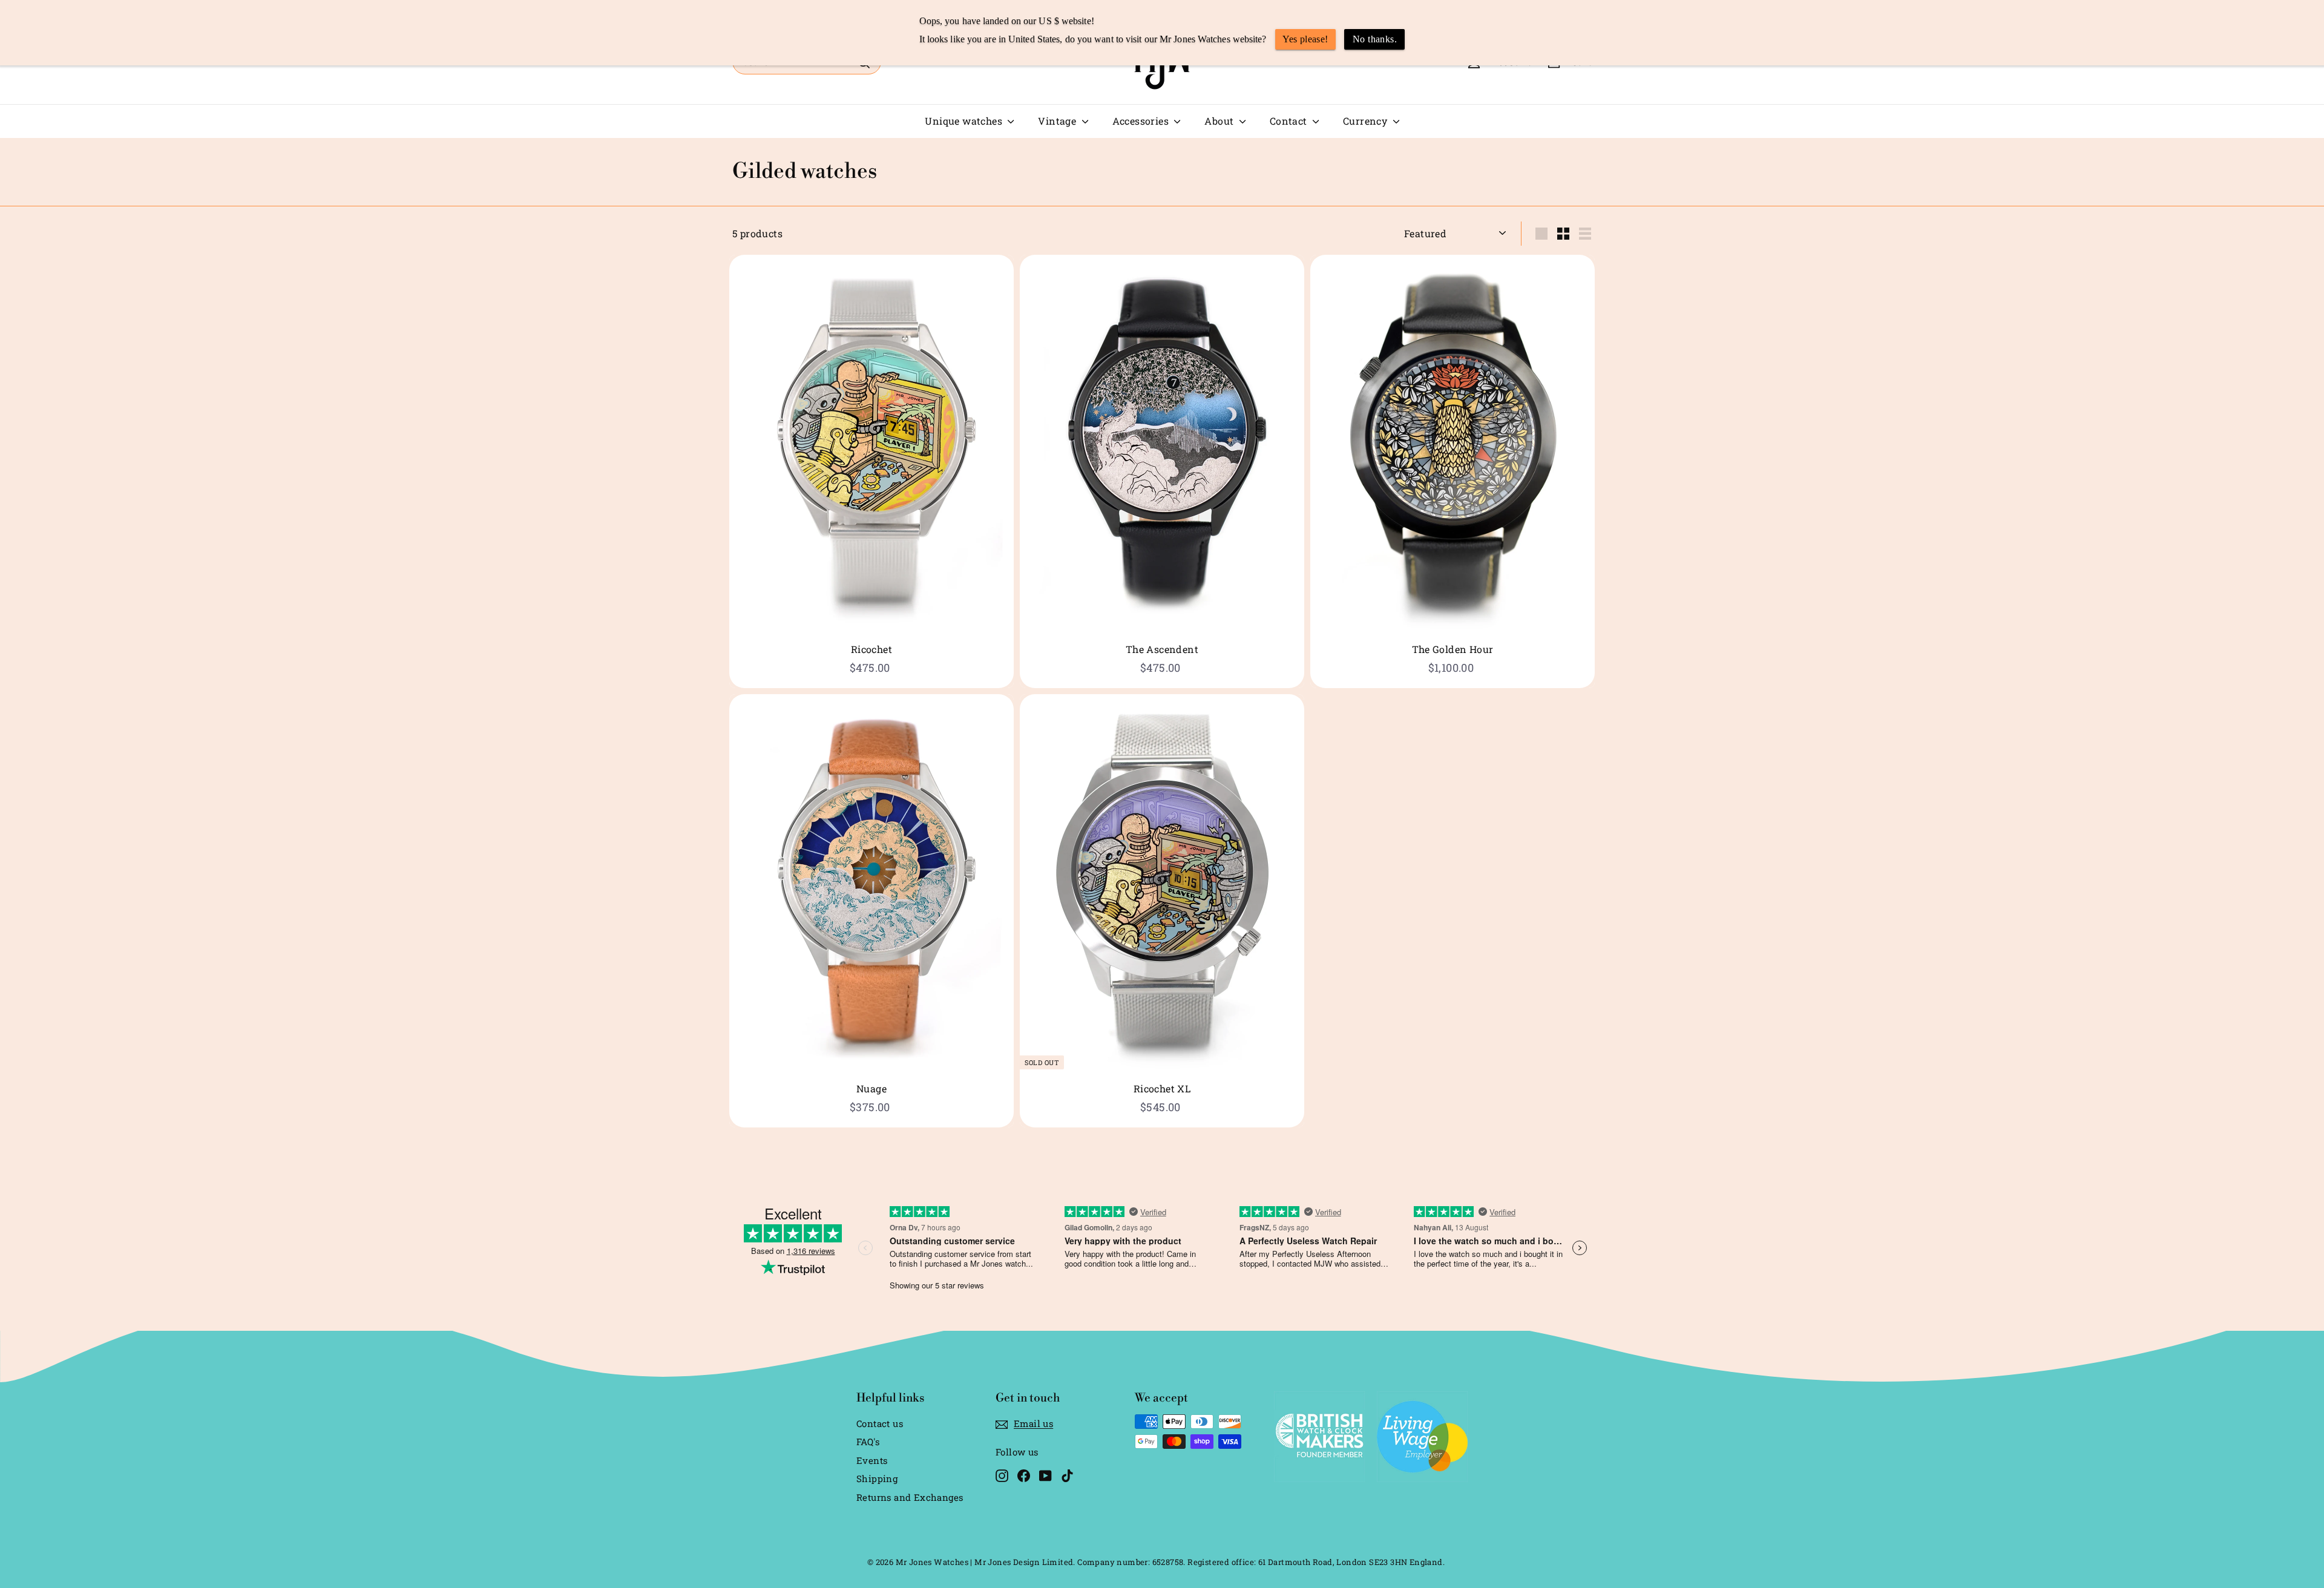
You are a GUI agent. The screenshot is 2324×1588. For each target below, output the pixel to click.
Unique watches (965, 121)
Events (872, 1460)
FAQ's (868, 1442)
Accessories (1142, 121)
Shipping (877, 1478)
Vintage (1058, 121)
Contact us (880, 1423)
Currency (1367, 121)
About (1220, 121)
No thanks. (1375, 39)
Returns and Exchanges (910, 1497)
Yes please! (1305, 39)
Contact (1290, 121)
